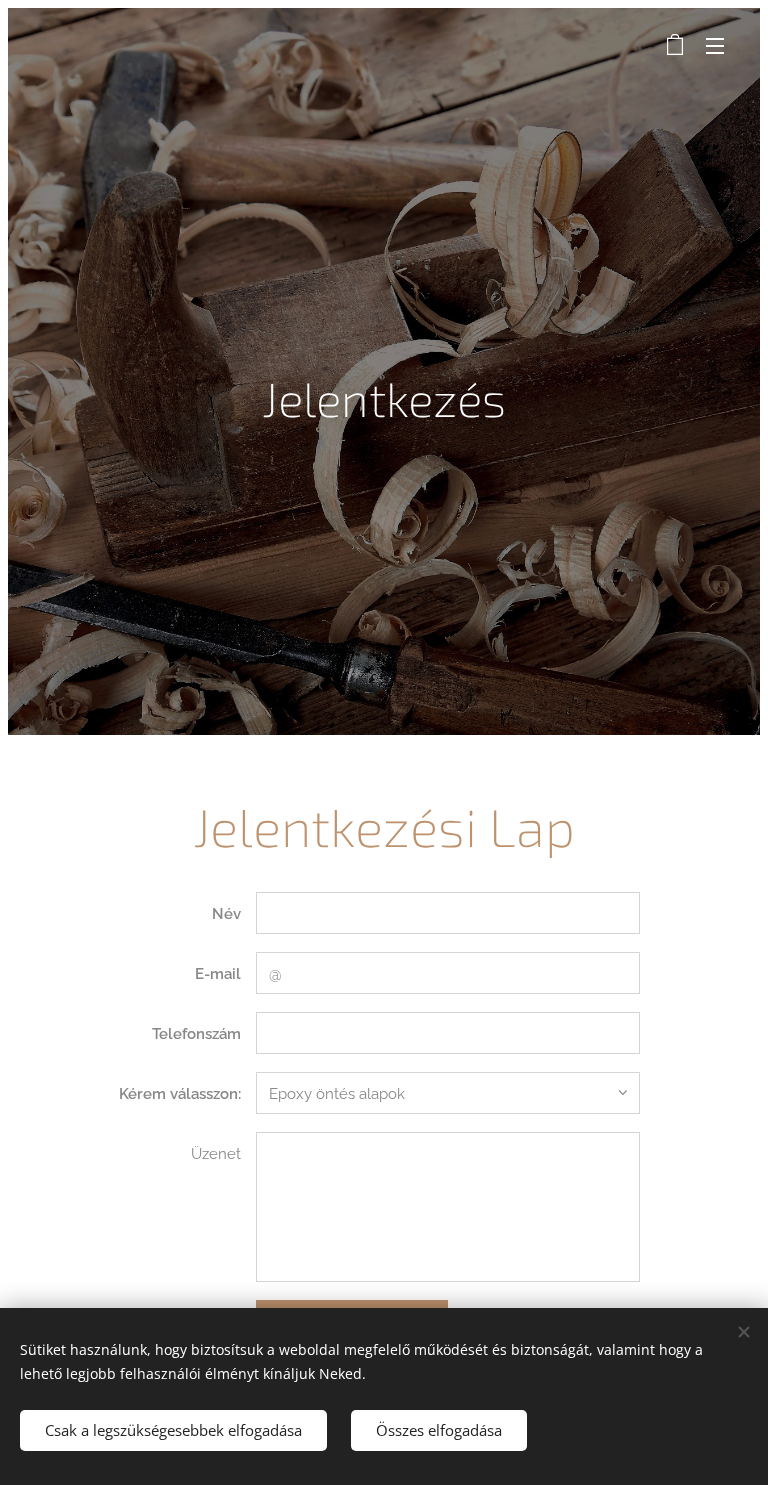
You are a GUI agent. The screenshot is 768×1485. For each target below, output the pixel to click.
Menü (715, 45)
